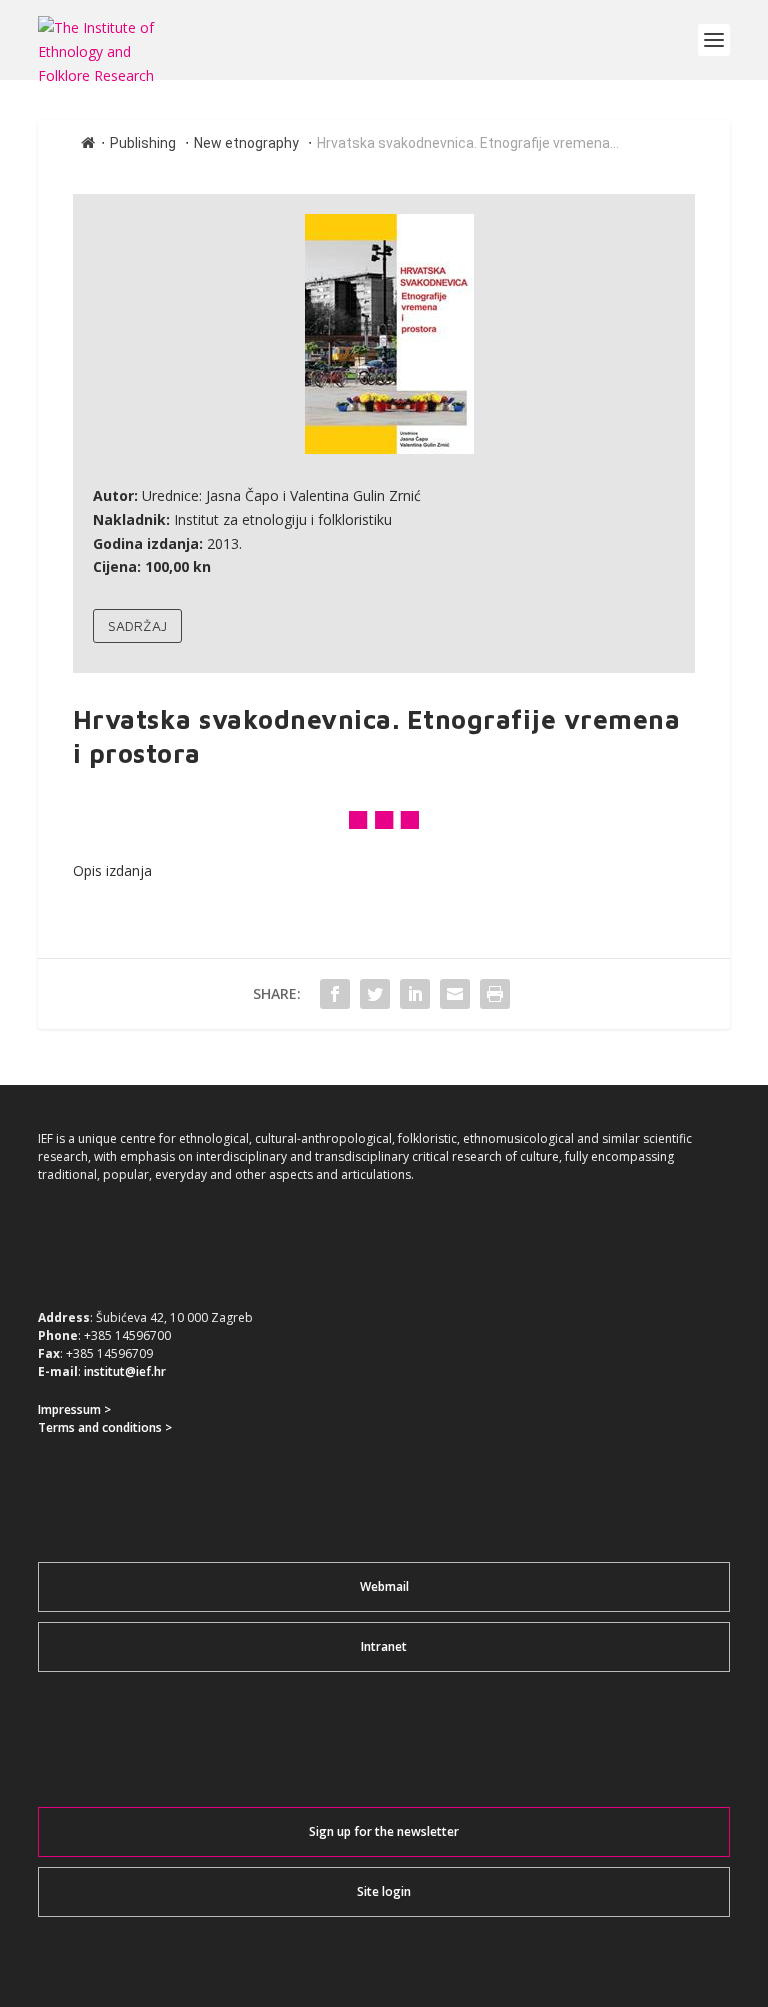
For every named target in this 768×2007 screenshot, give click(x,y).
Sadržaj (137, 625)
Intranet (384, 1646)
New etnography (246, 143)
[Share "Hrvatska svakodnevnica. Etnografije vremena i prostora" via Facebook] (335, 994)
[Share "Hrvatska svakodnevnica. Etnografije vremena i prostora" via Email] (455, 994)
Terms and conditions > (105, 1427)
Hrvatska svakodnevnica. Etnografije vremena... (468, 143)
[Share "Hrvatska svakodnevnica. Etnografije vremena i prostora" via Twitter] (375, 994)
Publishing (143, 143)
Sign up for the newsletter (384, 1831)
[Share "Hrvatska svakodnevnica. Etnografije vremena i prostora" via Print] (495, 994)
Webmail (384, 1586)
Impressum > (74, 1409)
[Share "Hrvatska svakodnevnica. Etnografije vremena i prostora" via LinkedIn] (415, 994)
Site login (384, 1891)
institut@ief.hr (125, 1371)
